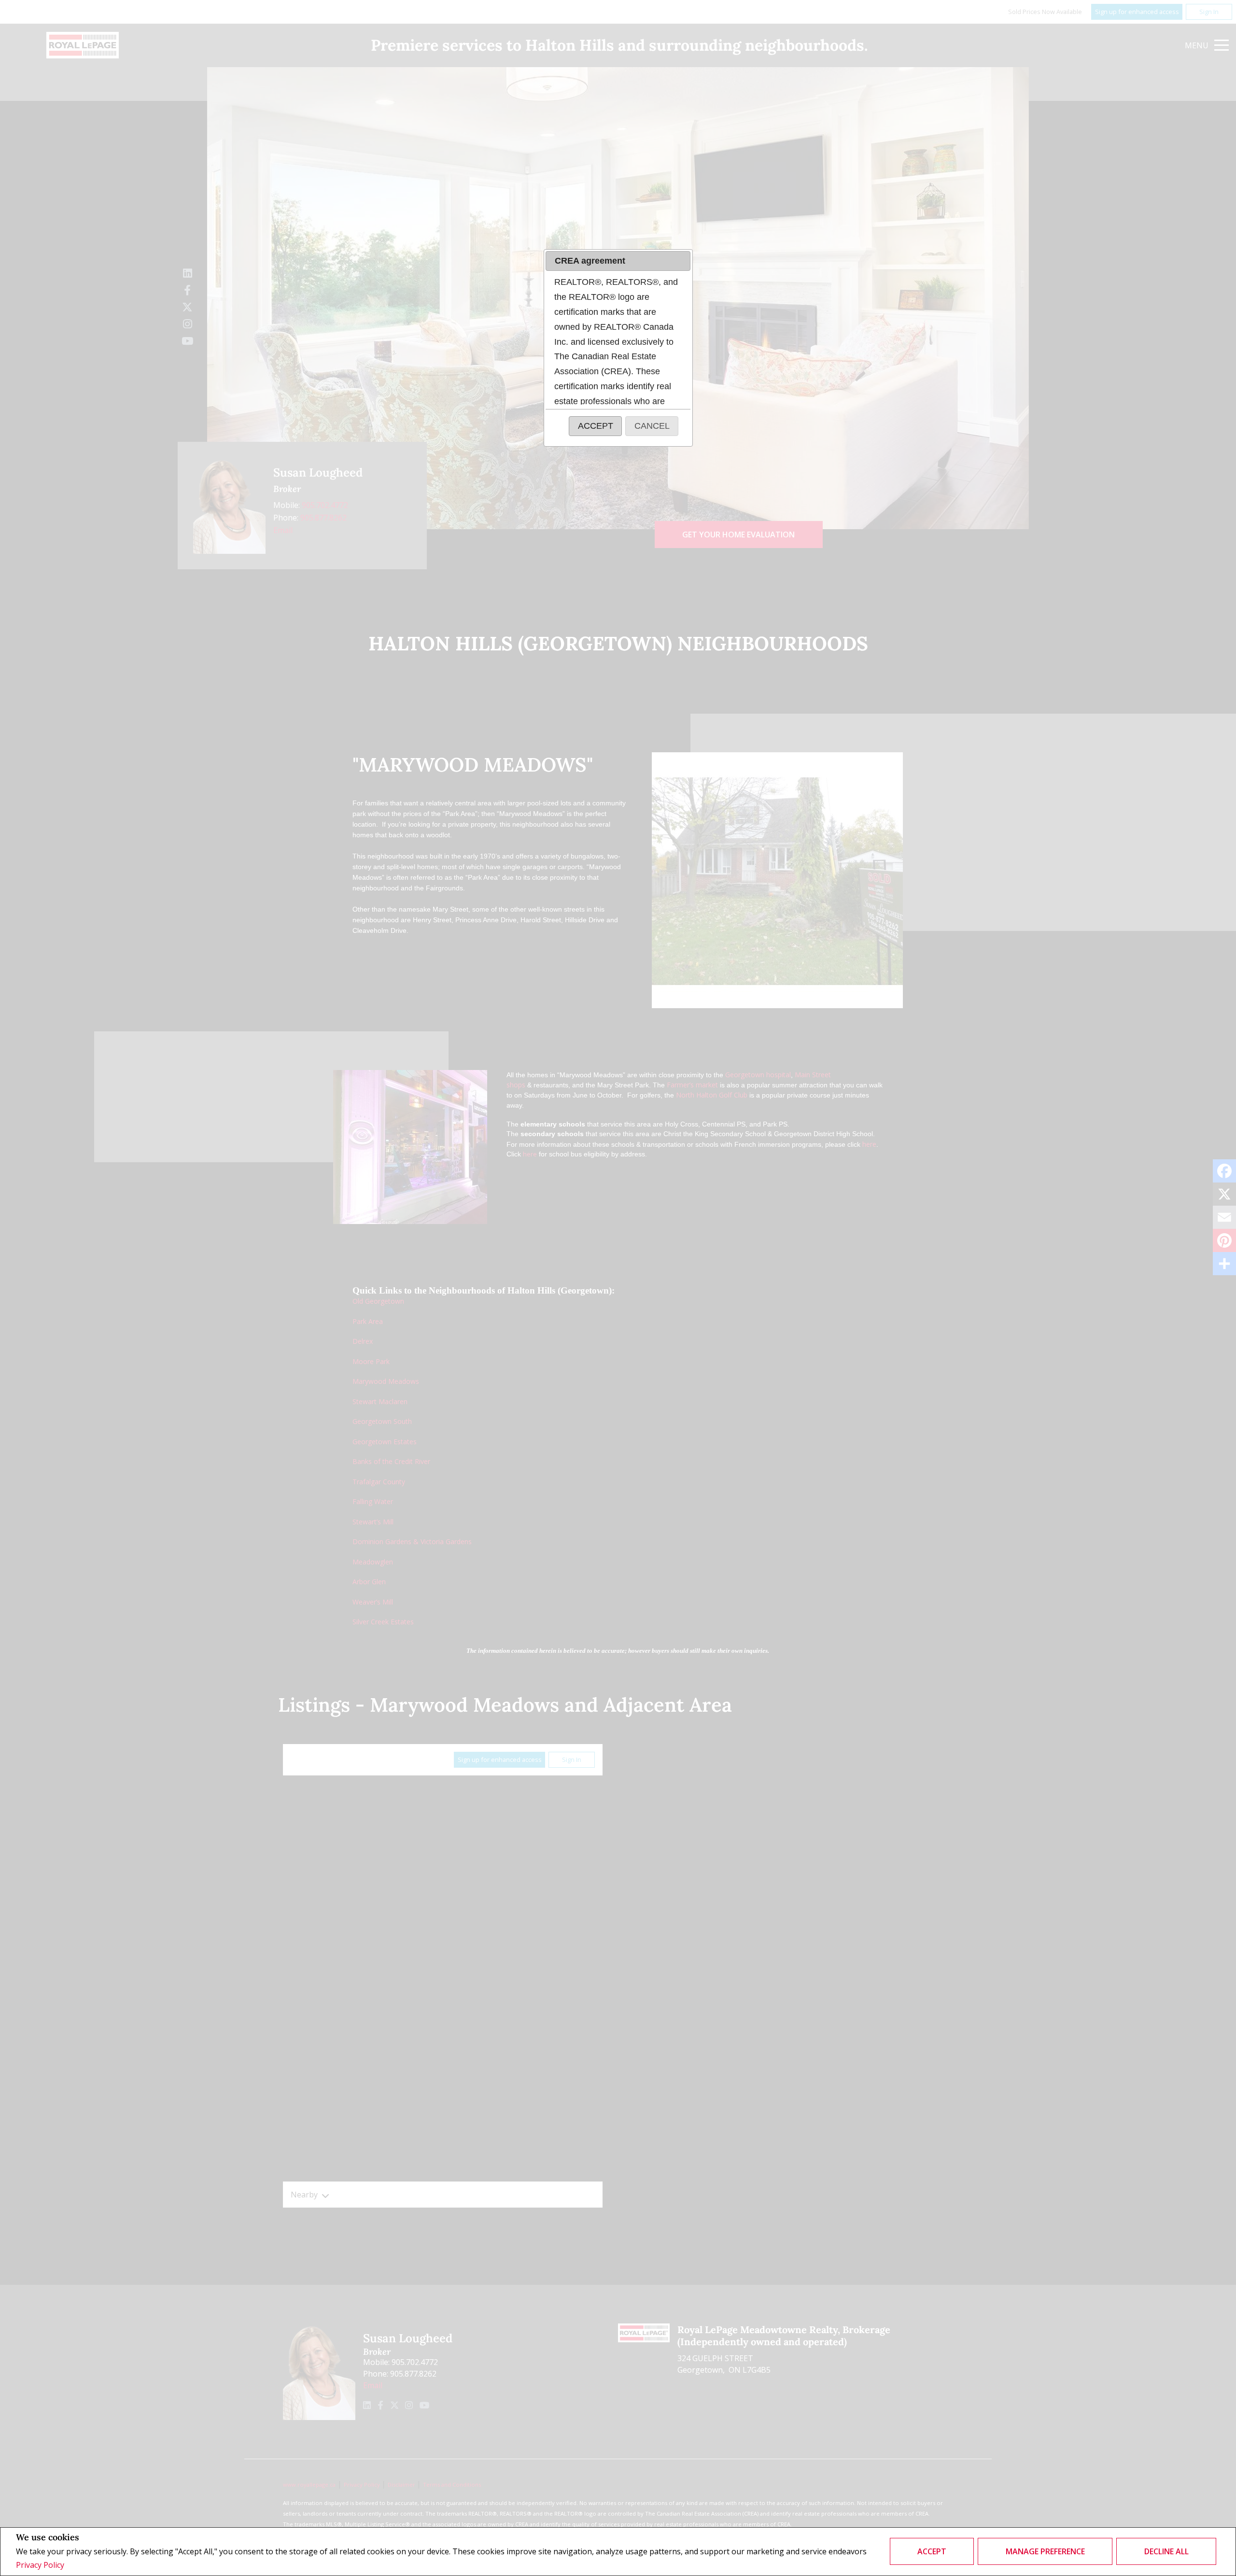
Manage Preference (1045, 2551)
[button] (595, 426)
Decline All (1166, 2551)
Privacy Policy (40, 2565)
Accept (932, 2551)
